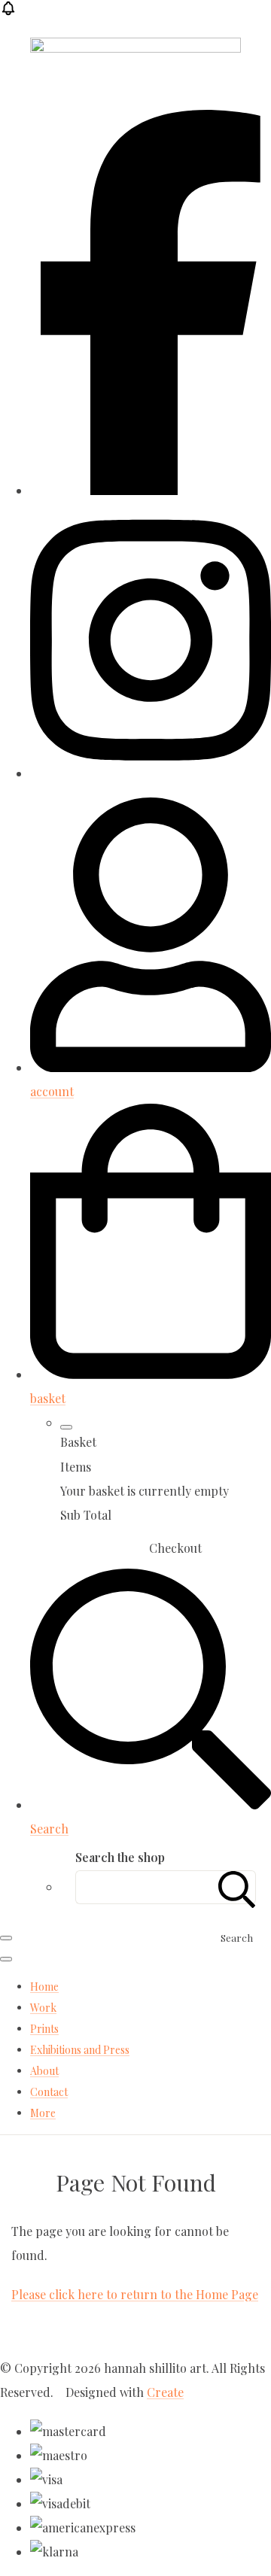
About (44, 2071)
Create (165, 2392)
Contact (49, 2092)
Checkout (175, 1548)
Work (43, 2008)
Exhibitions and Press (80, 2050)
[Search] (237, 1887)
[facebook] (151, 490)
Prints (44, 2029)
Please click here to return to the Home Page (135, 2294)
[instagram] (151, 773)
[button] (8, 12)
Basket (95, 1548)
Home (44, 1987)
